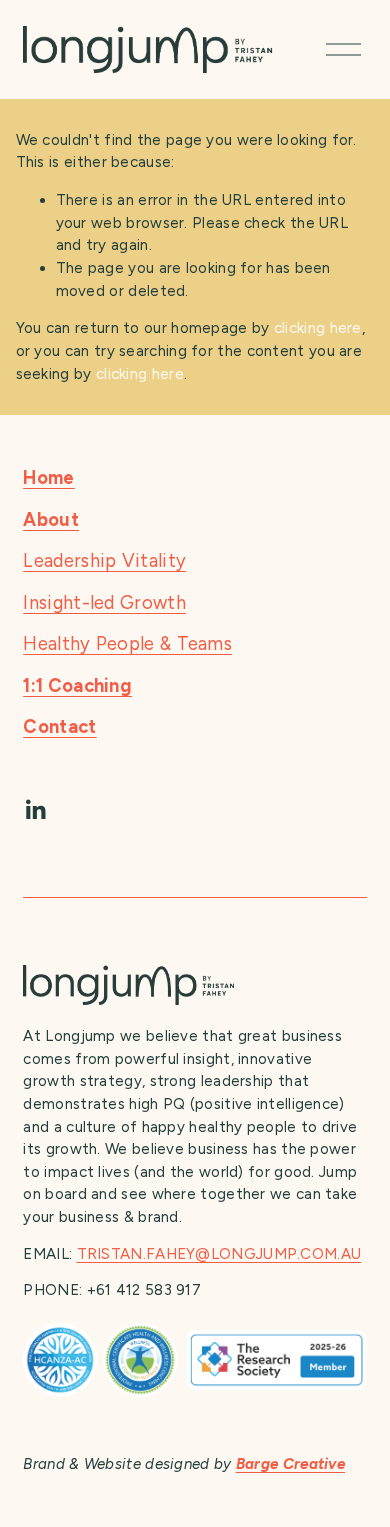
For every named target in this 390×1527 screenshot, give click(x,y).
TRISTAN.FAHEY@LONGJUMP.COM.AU (219, 1254)
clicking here (318, 328)
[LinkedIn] (35, 810)
